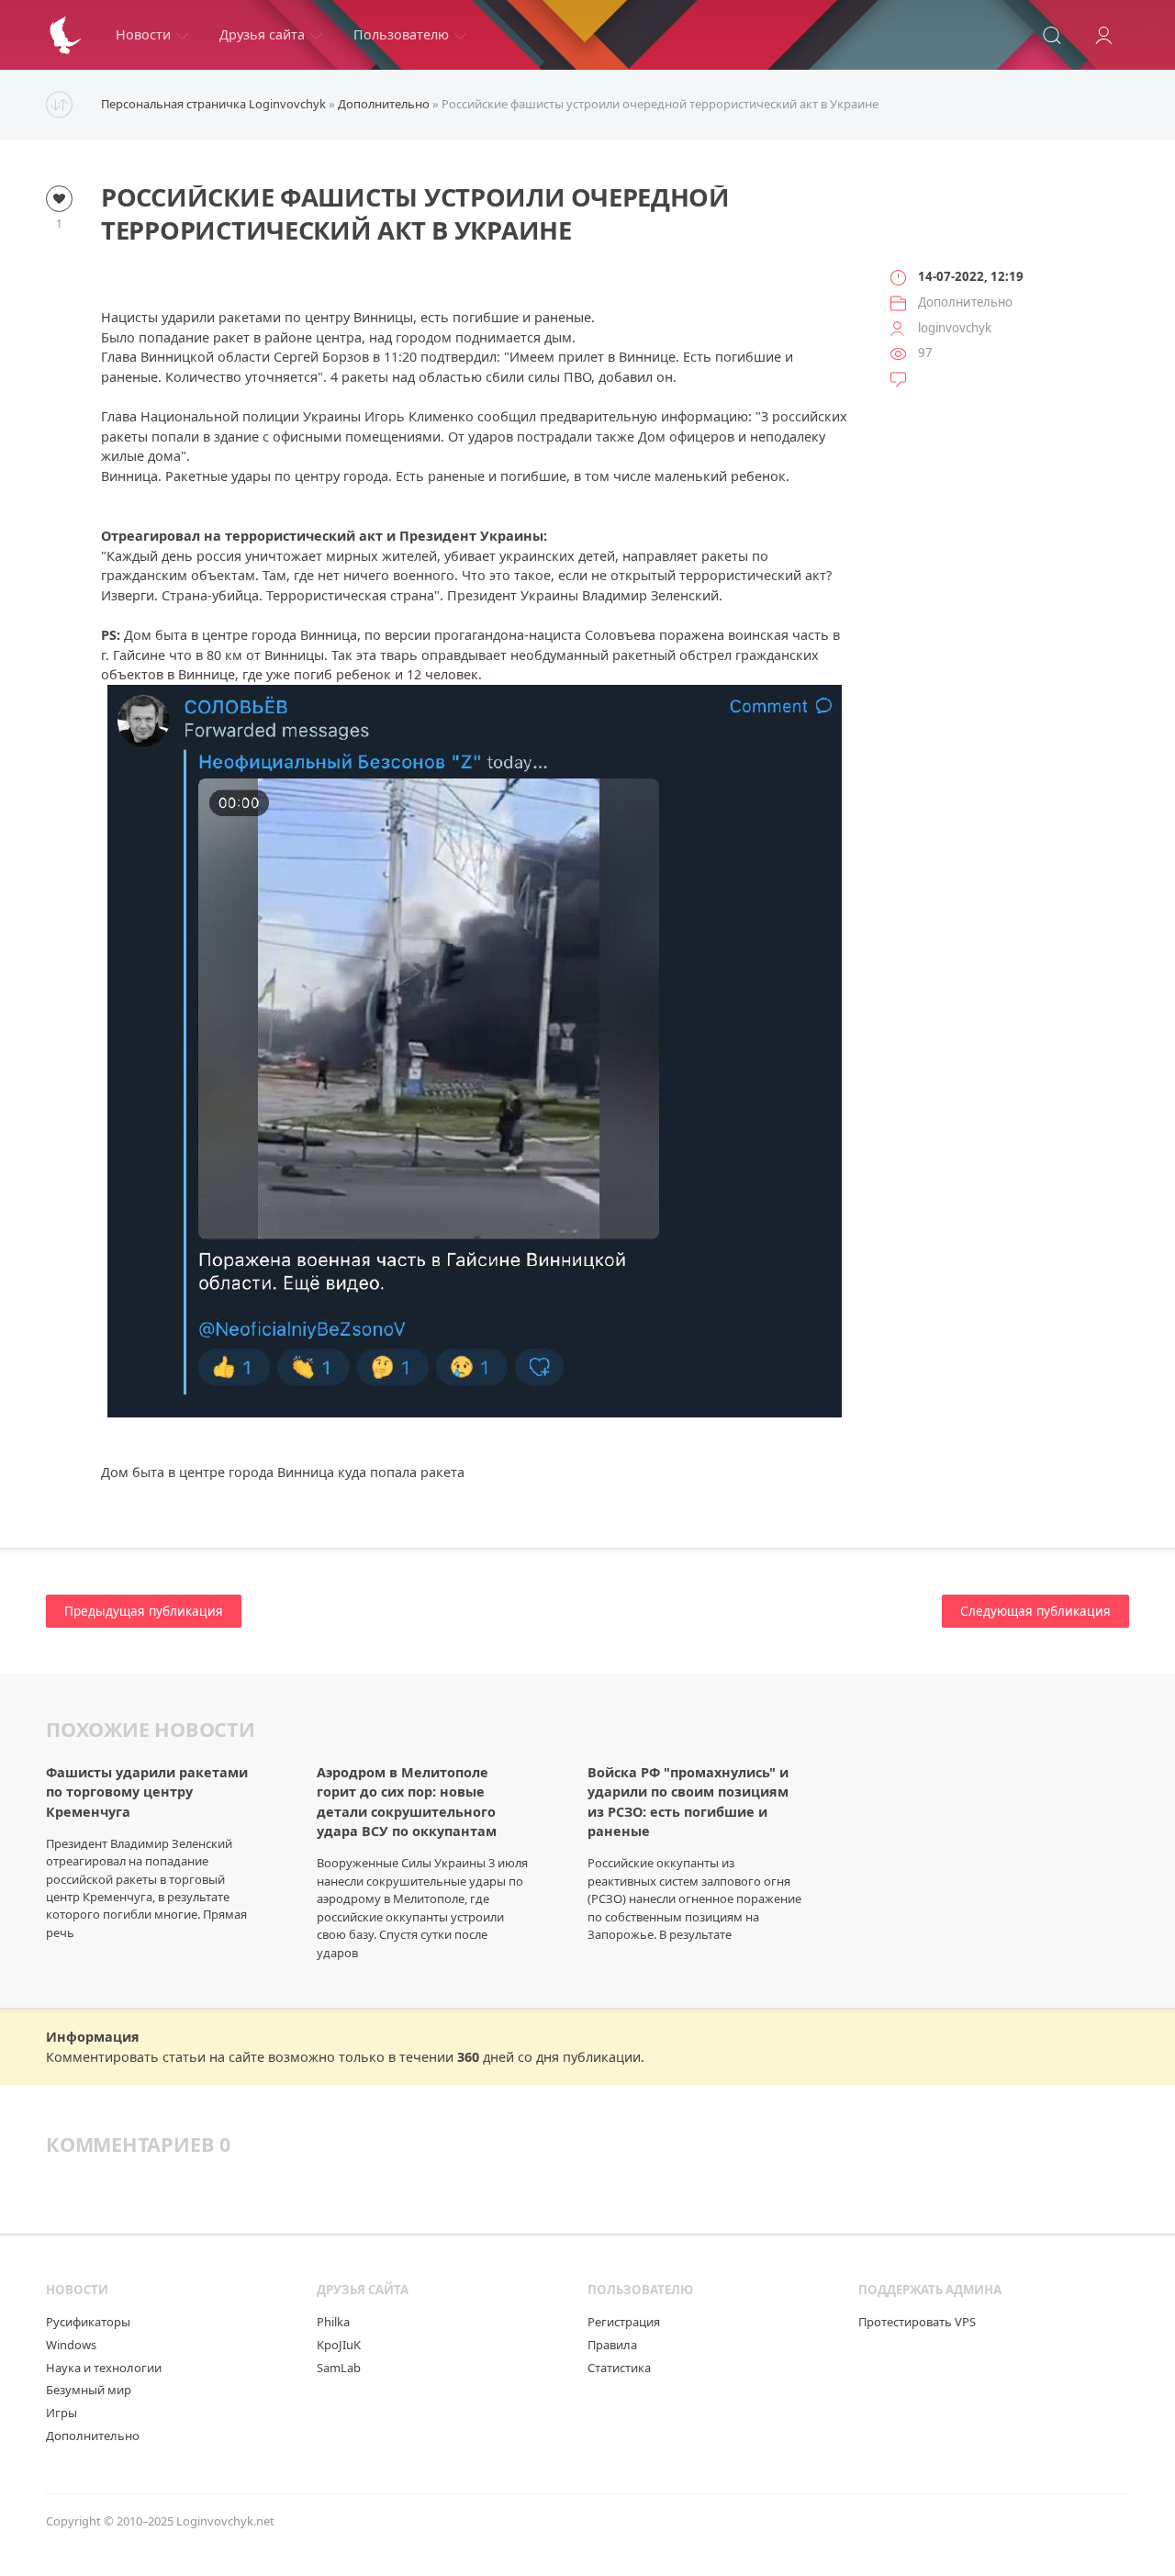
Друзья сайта (262, 34)
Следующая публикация (1035, 1611)
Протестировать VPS (917, 2322)
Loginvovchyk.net (225, 2521)
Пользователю (401, 34)
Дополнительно (384, 104)
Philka (333, 2322)
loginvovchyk (955, 328)
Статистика (619, 2368)
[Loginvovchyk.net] (65, 35)
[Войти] (1103, 35)
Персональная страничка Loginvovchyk (213, 104)
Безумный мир (89, 2390)
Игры (62, 2413)
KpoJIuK (339, 2345)
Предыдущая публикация (144, 1611)
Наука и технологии (104, 2368)
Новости (143, 34)
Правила (612, 2345)
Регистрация (624, 2322)
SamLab (339, 2368)
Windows (71, 2345)
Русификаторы (88, 2322)
